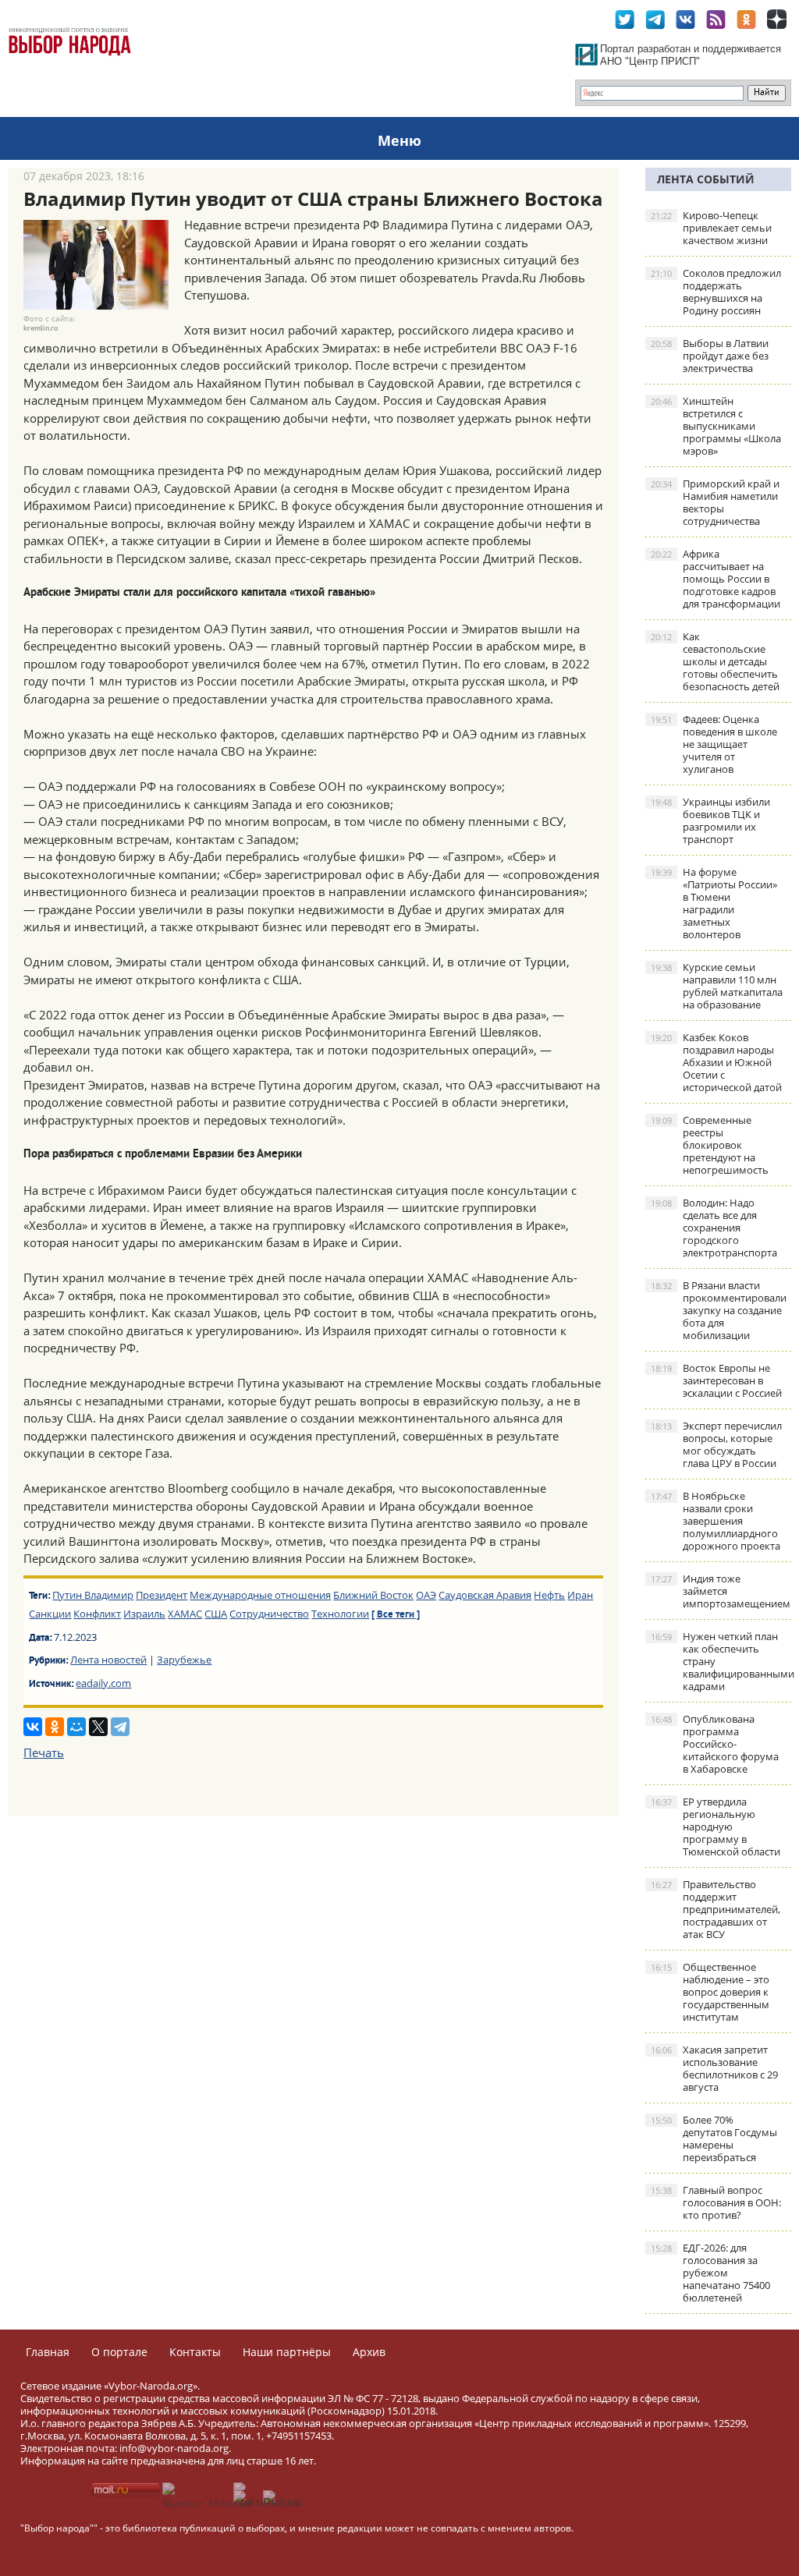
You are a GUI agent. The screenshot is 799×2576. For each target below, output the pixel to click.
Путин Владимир (93, 1595)
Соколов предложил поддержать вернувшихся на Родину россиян (716, 292)
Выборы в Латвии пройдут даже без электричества (710, 356)
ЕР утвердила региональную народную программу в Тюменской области (716, 1827)
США (216, 1614)
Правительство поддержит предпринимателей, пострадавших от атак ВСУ (716, 1909)
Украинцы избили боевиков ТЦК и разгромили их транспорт (710, 820)
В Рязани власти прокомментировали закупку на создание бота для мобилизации (719, 1310)
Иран (580, 1595)
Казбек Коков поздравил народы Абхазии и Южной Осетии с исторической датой (716, 1062)
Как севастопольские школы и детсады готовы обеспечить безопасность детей (715, 661)
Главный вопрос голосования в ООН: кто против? (716, 2202)
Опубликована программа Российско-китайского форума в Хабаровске (715, 1744)
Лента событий (706, 179)
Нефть (549, 1595)
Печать (44, 1752)
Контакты (195, 2352)
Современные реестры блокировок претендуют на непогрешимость (710, 1145)
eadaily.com (103, 1683)
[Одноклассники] (55, 1727)
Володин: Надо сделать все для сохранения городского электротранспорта (714, 1228)
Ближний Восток (373, 1595)
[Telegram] (120, 1727)
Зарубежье (184, 1660)
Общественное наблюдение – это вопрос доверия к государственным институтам (710, 1992)
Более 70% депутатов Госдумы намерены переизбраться (714, 2138)
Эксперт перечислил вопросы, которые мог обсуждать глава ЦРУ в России (716, 1444)
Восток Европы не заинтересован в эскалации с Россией (716, 1380)
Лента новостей (108, 1660)
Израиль (144, 1614)
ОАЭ (426, 1595)
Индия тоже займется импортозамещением (721, 1591)
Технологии (340, 1614)
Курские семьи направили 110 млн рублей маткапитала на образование (717, 986)
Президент (162, 1595)
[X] (98, 1727)
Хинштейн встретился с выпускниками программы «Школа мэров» (716, 426)
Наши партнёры (287, 2352)
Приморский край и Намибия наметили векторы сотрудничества (715, 502)
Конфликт (97, 1614)
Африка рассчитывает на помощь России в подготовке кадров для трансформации (716, 579)
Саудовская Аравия (485, 1595)
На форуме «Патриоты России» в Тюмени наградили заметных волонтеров (714, 903)
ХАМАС (185, 1614)
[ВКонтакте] (33, 1727)
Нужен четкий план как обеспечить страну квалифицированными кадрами (721, 1661)
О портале (119, 2352)
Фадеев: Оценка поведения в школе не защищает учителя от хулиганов (714, 744)
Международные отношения (260, 1595)
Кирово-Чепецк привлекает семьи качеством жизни (711, 228)
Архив (369, 2352)
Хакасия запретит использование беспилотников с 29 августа (714, 2068)
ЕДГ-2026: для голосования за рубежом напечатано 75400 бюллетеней (710, 2273)
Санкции (50, 1614)
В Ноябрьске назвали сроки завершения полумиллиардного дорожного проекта (716, 1521)
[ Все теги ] (396, 1615)
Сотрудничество (269, 1614)
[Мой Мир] (76, 1727)
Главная (48, 2352)
